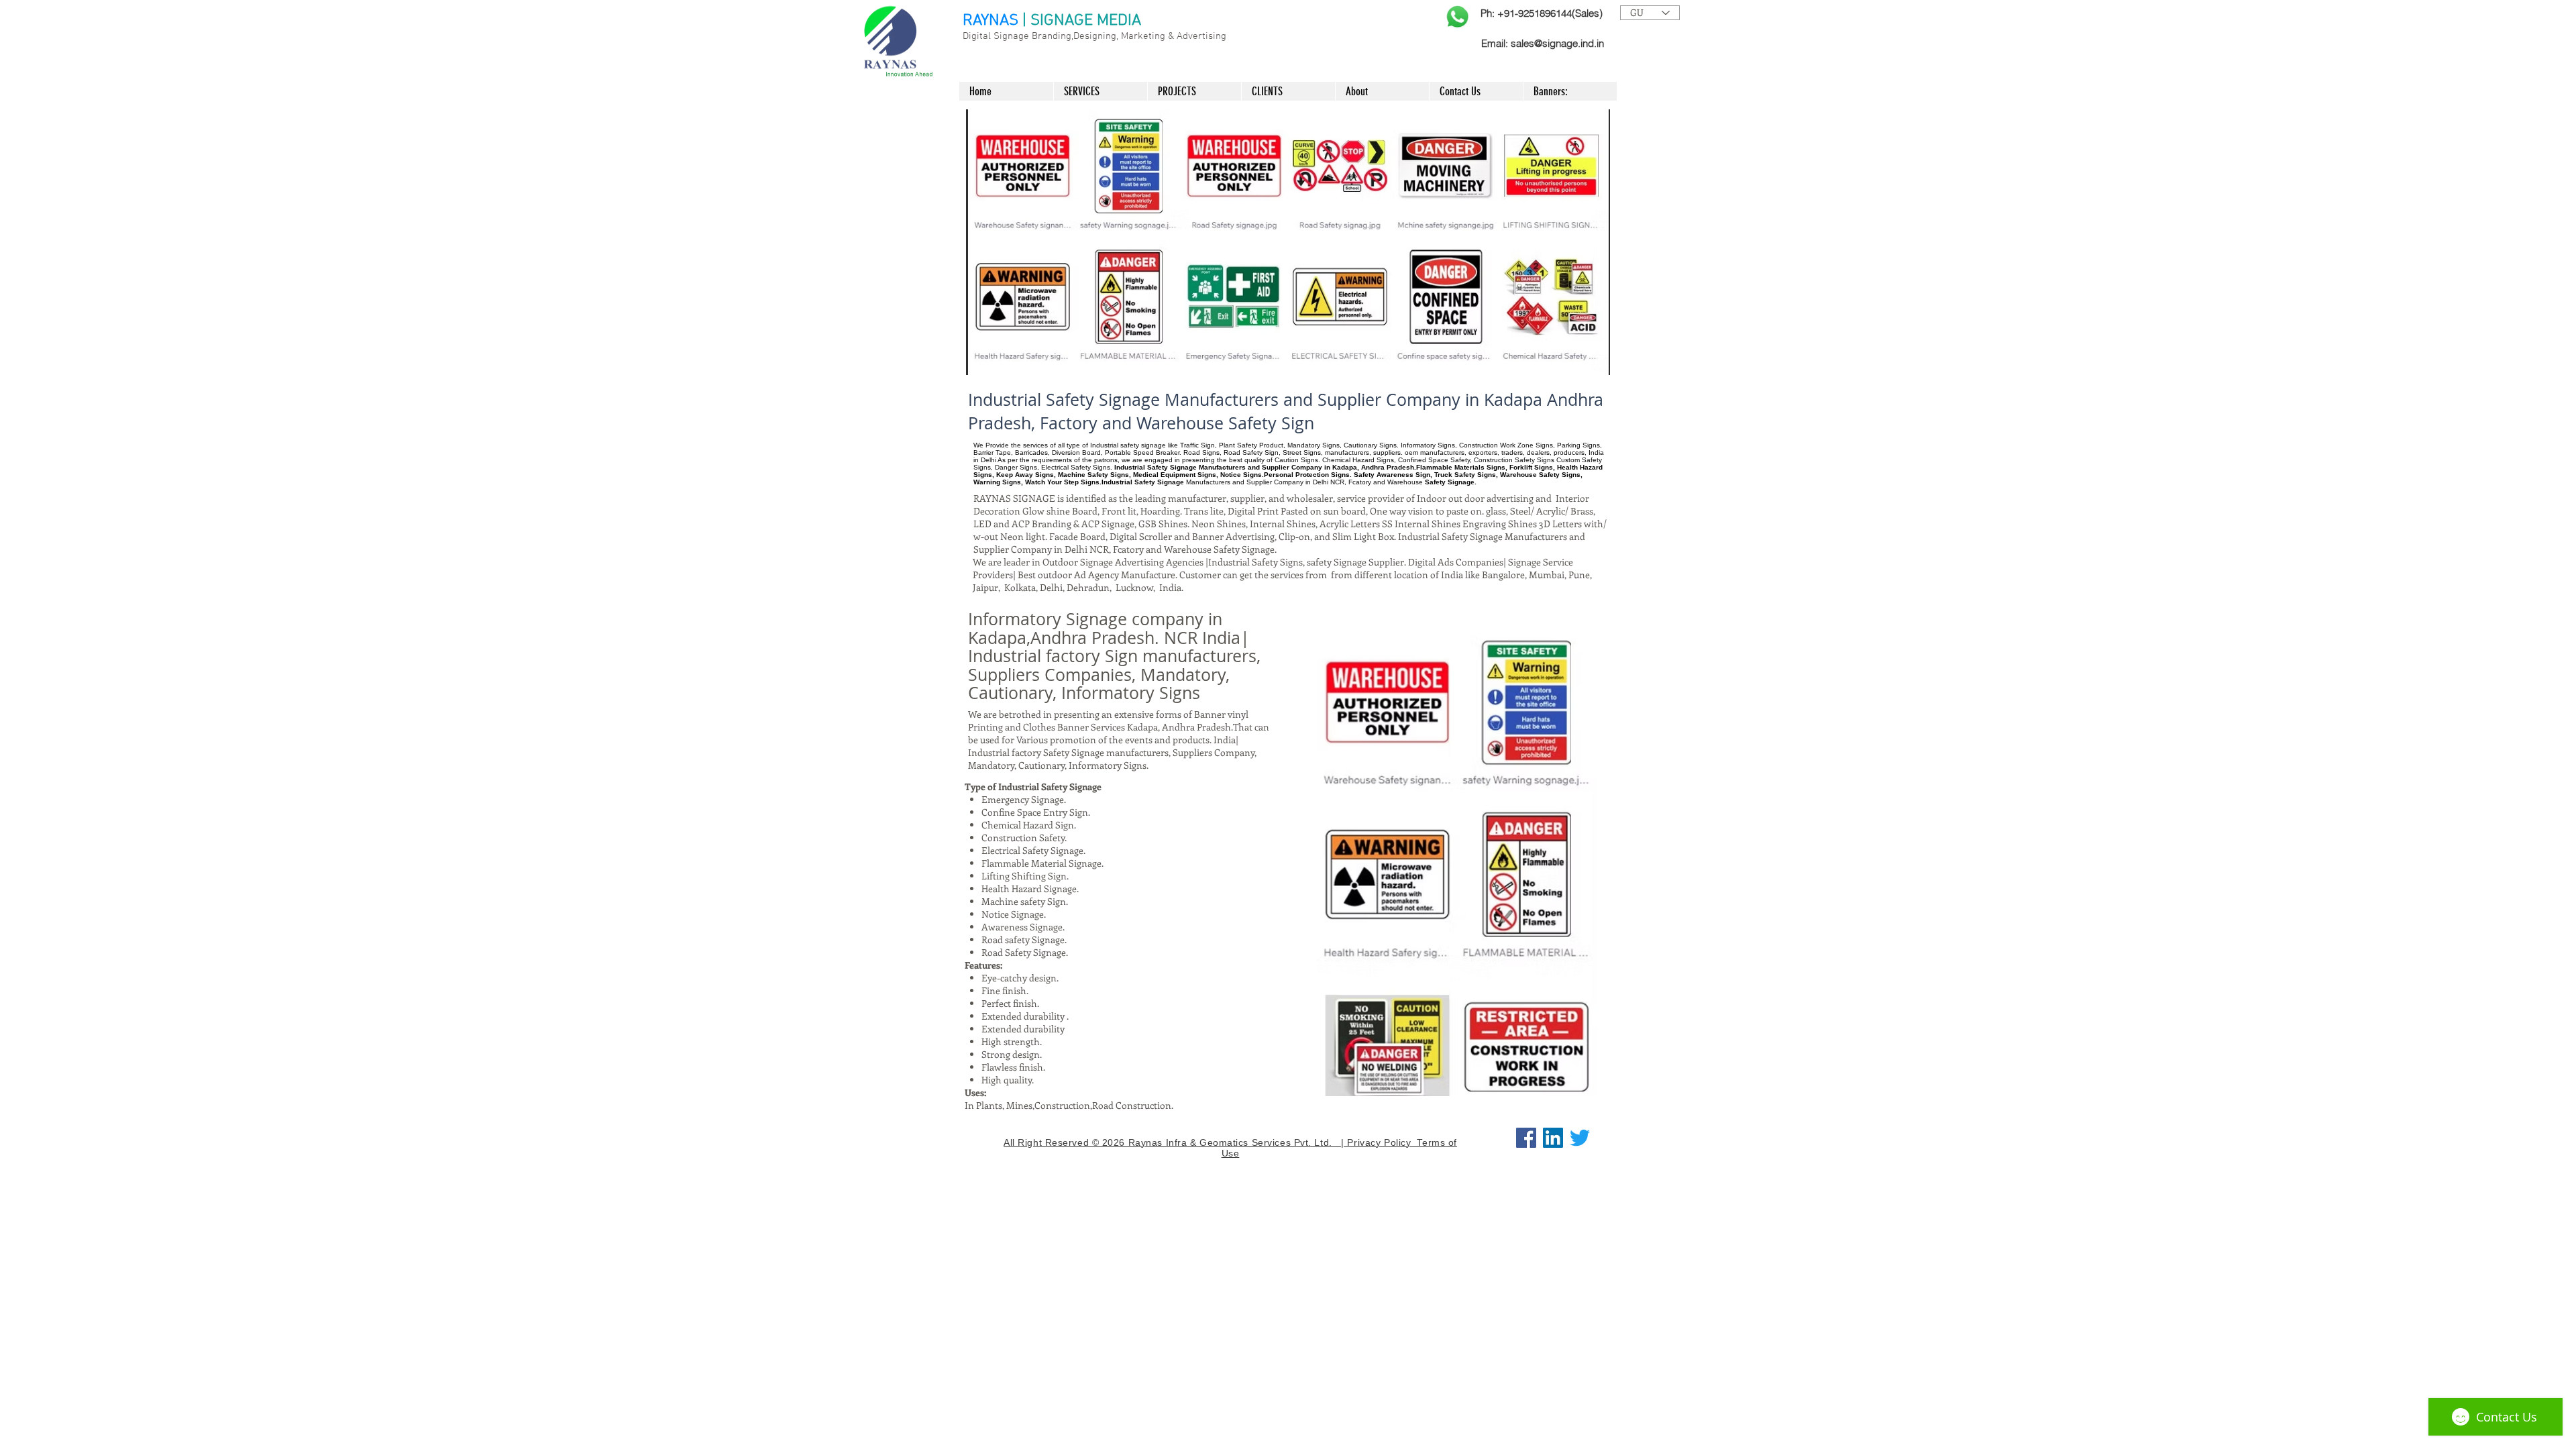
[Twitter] (1580, 1138)
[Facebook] (1526, 1138)
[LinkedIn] (1553, 1138)
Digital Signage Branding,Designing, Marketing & (1070, 36)
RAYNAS (990, 21)
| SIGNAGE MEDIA (1082, 21)
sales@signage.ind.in (1557, 43)
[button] (1288, 242)
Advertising (1201, 36)
